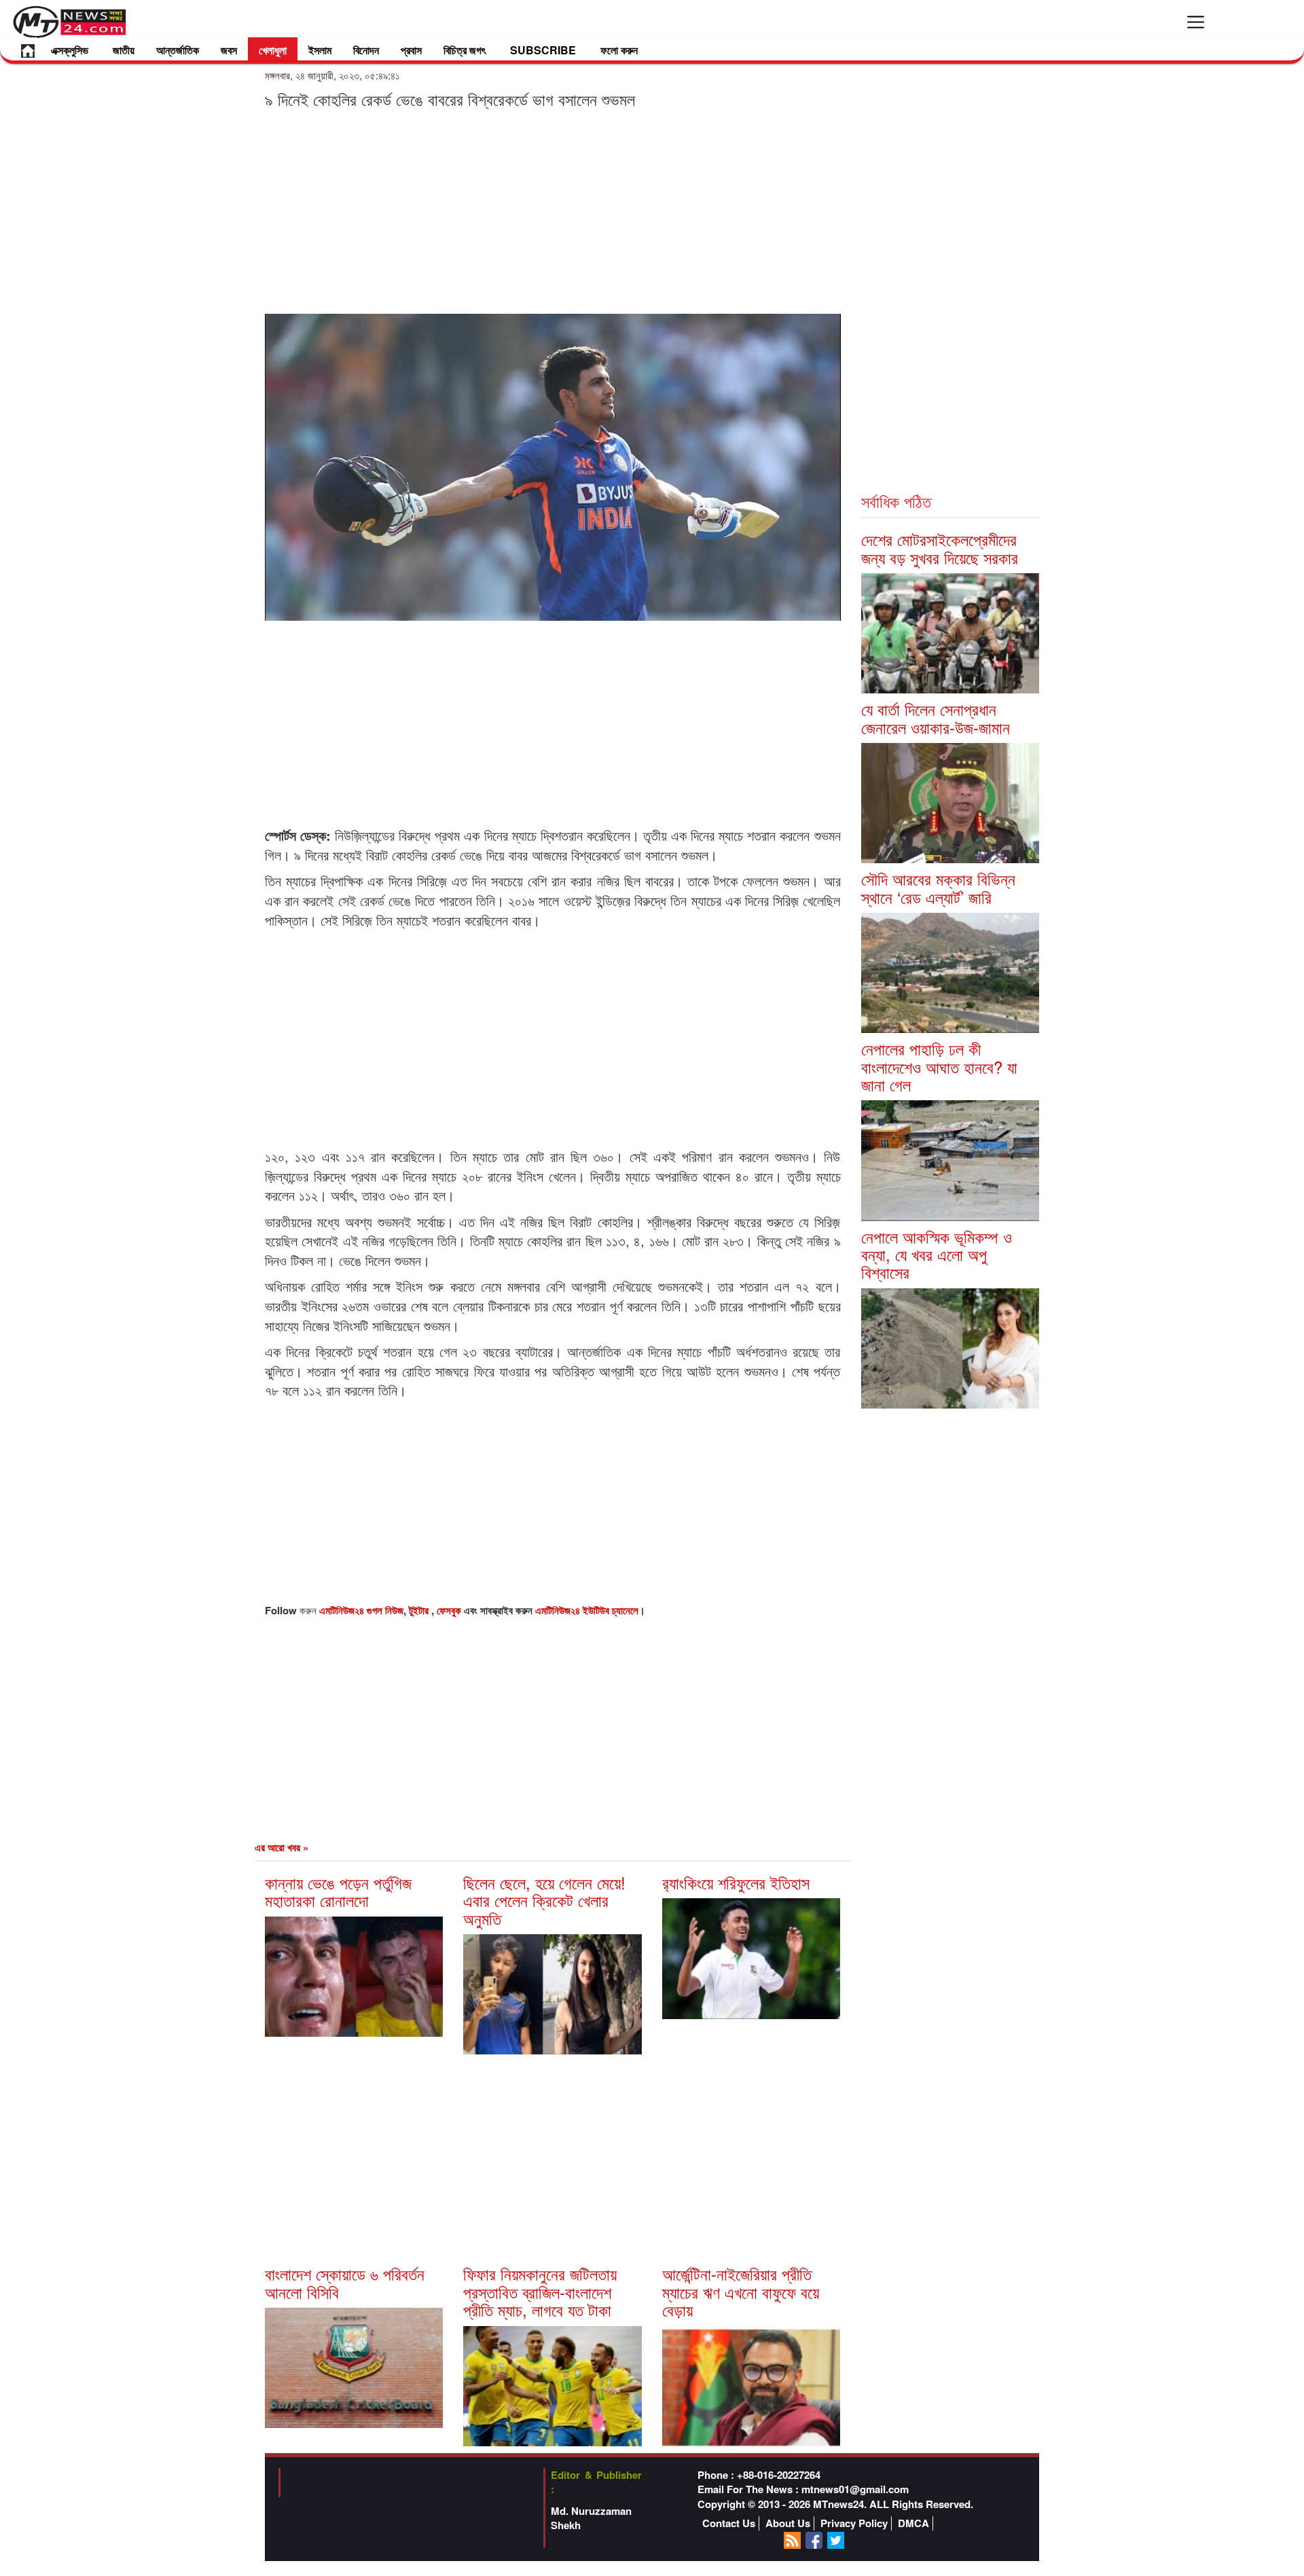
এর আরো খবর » (282, 1847)
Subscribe (543, 50)
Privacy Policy (854, 2523)
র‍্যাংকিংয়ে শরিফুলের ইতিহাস (736, 1882)
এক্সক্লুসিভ (70, 50)
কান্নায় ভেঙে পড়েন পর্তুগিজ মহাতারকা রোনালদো (338, 1891)
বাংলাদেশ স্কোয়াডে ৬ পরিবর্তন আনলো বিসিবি (345, 2282)
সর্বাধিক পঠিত (896, 501)
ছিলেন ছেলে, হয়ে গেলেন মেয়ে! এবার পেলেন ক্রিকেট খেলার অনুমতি (544, 1900)
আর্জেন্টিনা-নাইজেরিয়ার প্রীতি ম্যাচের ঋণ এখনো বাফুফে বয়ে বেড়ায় (741, 2291)
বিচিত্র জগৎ (465, 50)
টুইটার (420, 1610)
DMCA (913, 2523)
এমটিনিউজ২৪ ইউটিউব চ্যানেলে (587, 1610)
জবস (229, 50)
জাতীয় (124, 50)
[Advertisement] (553, 211)
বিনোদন (366, 50)
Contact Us (729, 2523)
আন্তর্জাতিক (178, 50)
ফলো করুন (619, 50)
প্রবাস (411, 50)
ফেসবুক (450, 1610)
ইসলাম (320, 50)
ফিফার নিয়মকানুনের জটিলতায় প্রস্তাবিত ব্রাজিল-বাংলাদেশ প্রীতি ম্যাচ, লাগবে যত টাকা (540, 2291)
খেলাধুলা (273, 50)
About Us (788, 2523)
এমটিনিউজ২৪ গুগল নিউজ (361, 1610)
